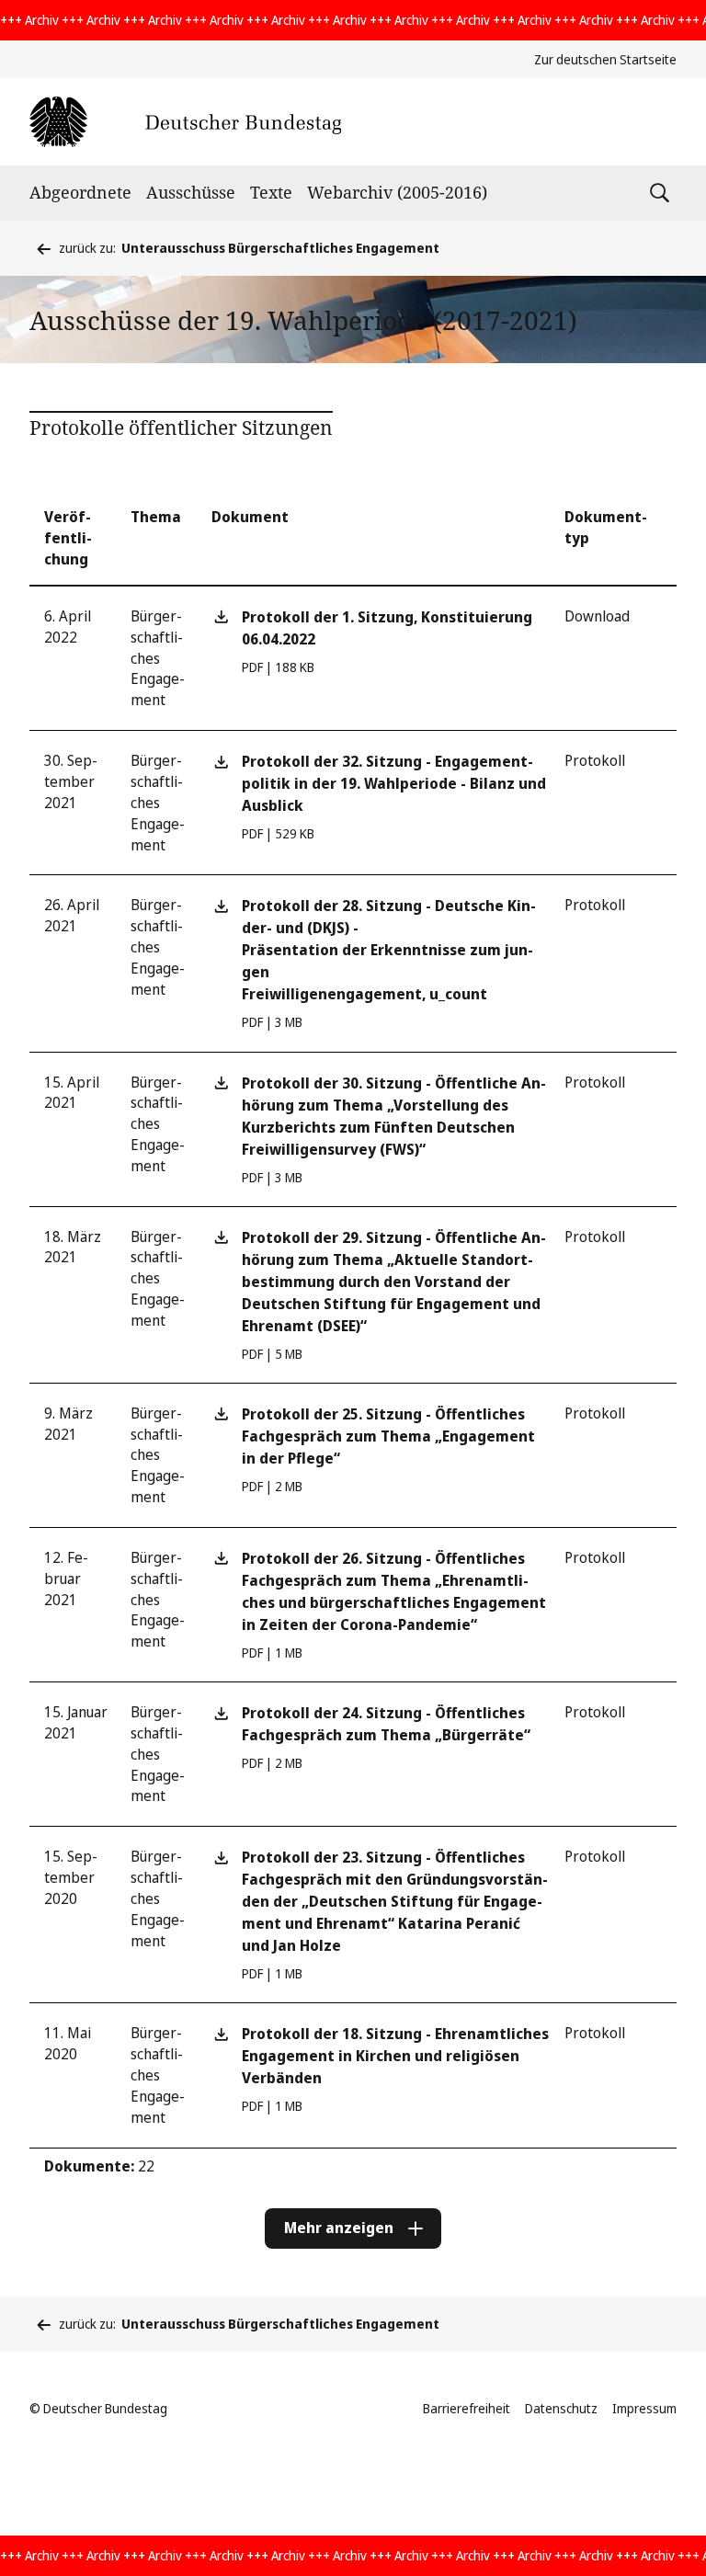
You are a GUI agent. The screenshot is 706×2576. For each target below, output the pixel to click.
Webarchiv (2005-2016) (397, 192)
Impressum (644, 2408)
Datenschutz (561, 2408)
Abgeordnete (80, 192)
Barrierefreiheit (467, 2408)
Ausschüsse (191, 192)
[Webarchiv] (185, 122)
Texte (271, 192)
